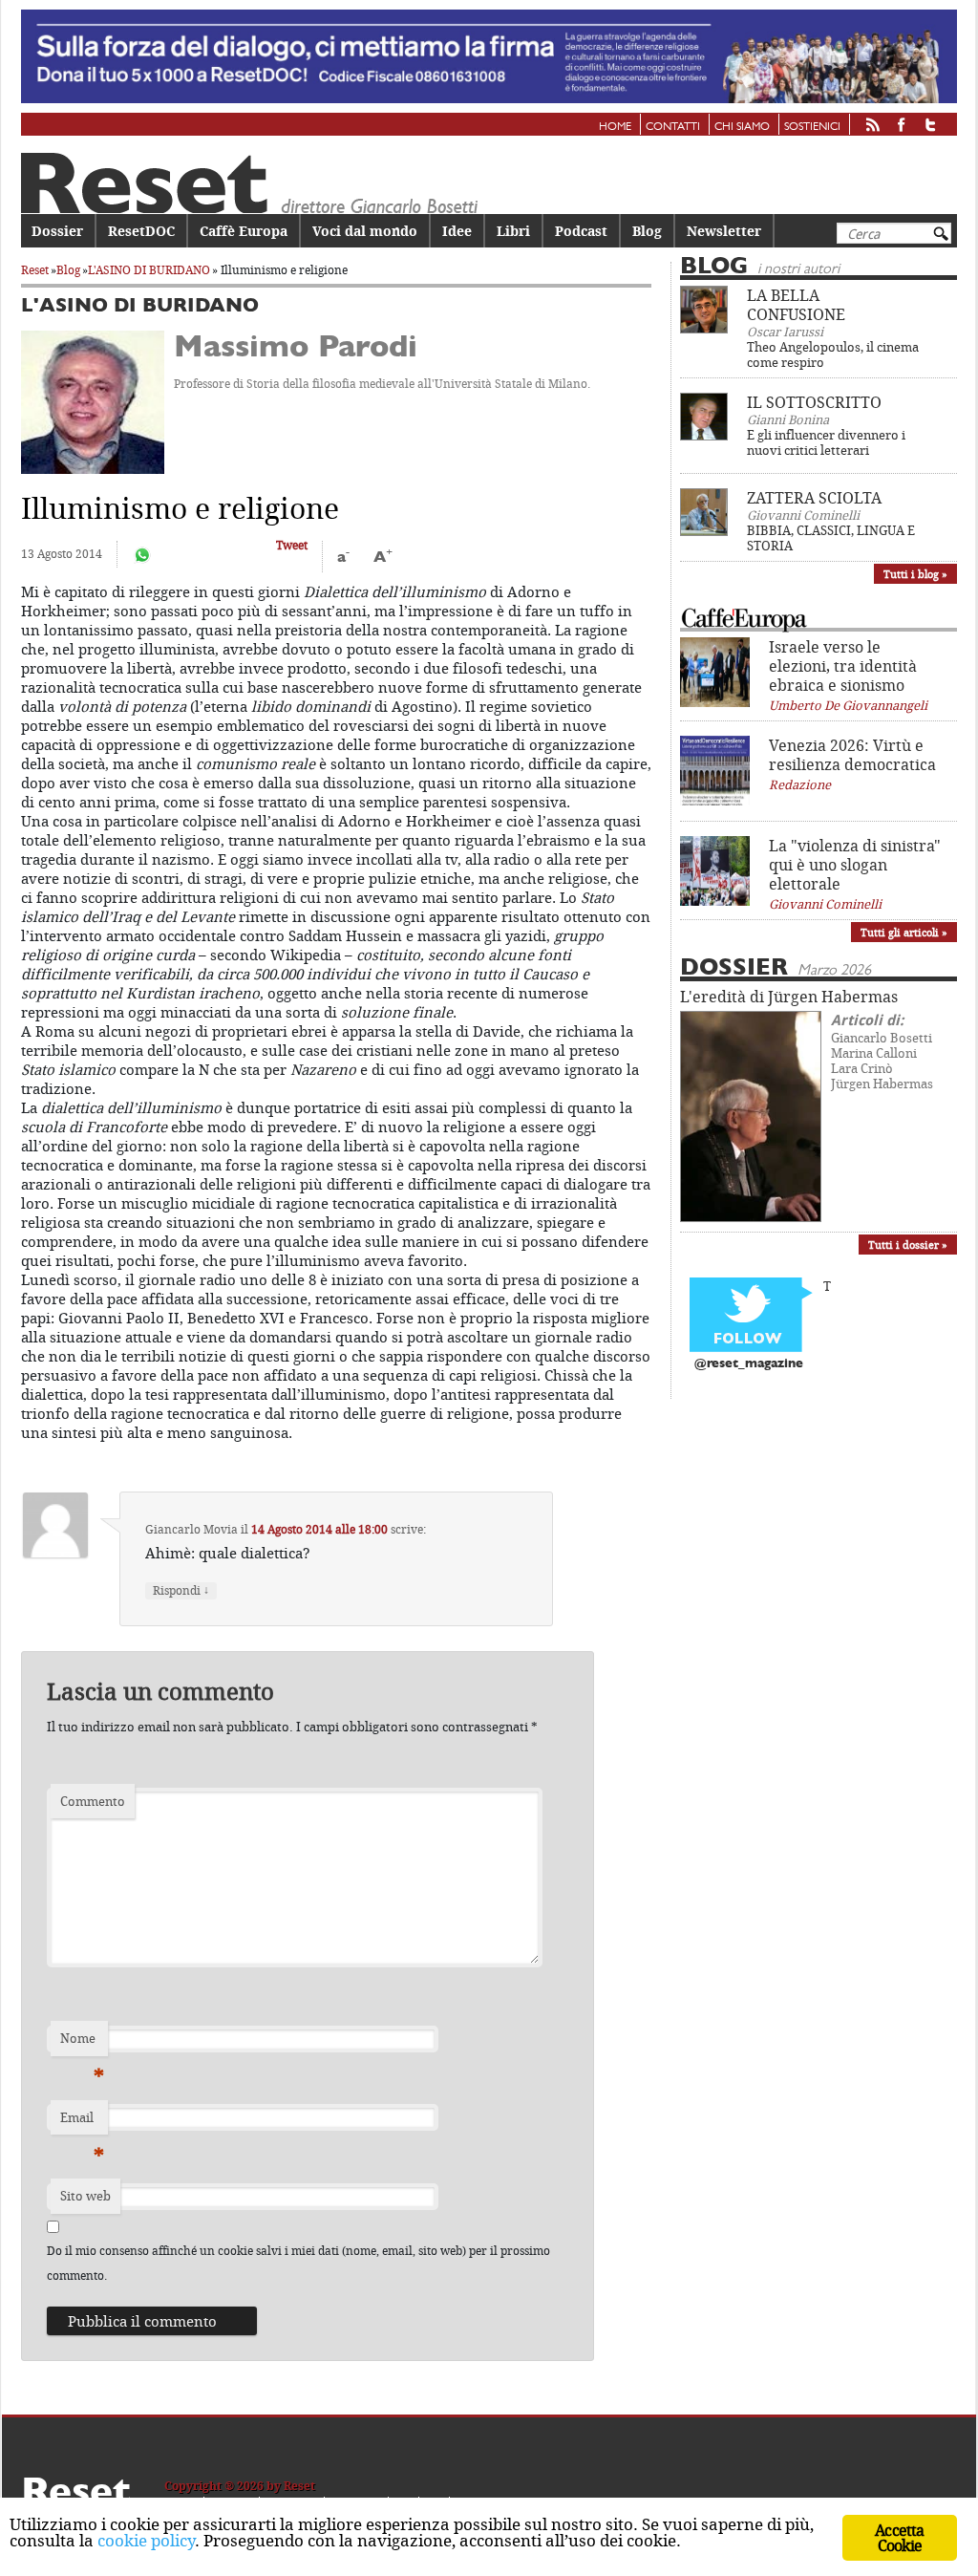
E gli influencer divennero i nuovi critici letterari (826, 442)
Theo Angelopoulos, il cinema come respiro (833, 354)
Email (82, 2122)
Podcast (581, 231)
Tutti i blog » (915, 574)
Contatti (673, 127)
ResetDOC (141, 231)
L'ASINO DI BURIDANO (149, 270)
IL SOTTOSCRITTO (814, 402)
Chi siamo (742, 127)
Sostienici (812, 127)
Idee (457, 231)
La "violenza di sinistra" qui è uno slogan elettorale (855, 865)
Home (615, 127)
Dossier (57, 231)
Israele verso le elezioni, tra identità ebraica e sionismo (843, 666)
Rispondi (181, 1590)
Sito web (85, 2196)
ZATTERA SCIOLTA (814, 498)
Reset (35, 270)
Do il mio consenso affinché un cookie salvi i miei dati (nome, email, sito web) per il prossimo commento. (298, 2263)
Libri (513, 231)
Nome (82, 2043)
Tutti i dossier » (908, 1245)
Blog (647, 231)
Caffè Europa (244, 231)
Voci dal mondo (365, 231)
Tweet (292, 545)
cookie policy (146, 2540)
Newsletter (724, 231)
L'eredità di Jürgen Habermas (789, 997)
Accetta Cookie (899, 2538)
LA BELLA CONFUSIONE (796, 305)
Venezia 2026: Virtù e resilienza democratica (852, 755)
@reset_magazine (749, 1364)
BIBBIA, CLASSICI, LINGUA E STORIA (831, 538)
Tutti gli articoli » (904, 932)
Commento (93, 1801)
